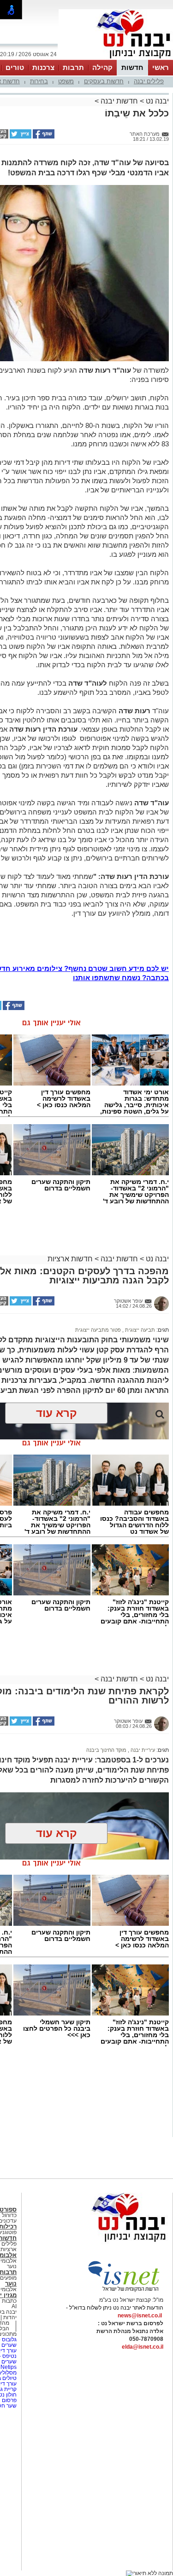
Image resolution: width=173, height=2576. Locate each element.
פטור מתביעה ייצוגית (98, 1330)
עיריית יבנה (142, 1750)
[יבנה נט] (111, 2242)
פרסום (9, 2400)
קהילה (102, 67)
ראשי (161, 67)
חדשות (132, 67)
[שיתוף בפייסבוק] (43, 137)
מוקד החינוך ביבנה (106, 1750)
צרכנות (43, 67)
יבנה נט (156, 101)
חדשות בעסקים (104, 81)
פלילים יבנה (149, 81)
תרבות (73, 67)
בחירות (39, 81)
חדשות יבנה (119, 101)
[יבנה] (116, 59)
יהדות (10, 2317)
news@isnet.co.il (140, 2316)
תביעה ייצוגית (139, 1330)
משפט (66, 81)
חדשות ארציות (70, 1259)
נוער (11, 2284)
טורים (15, 67)
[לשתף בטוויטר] (20, 137)
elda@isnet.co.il (143, 2347)
